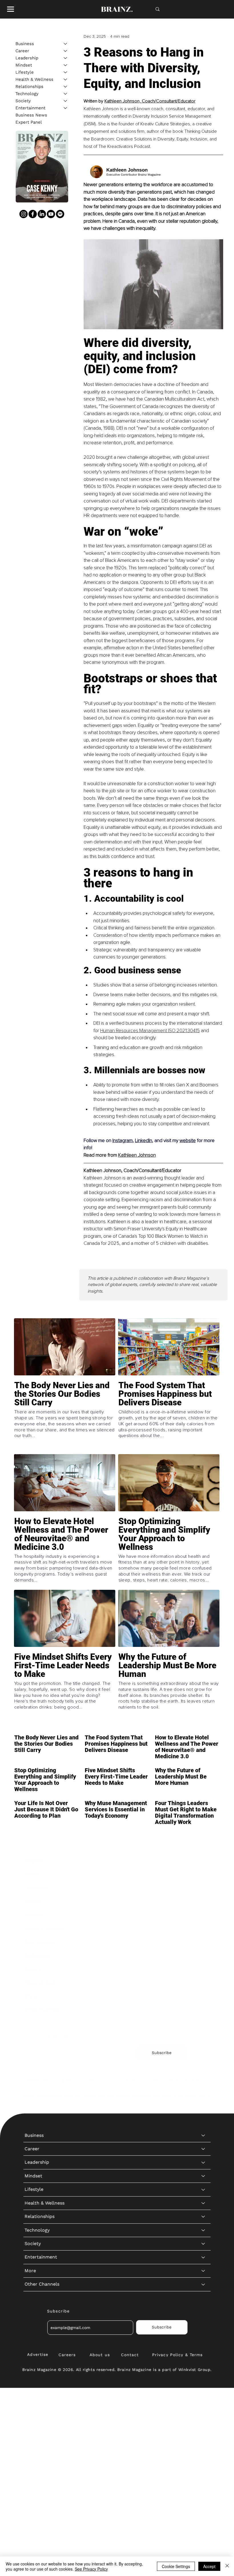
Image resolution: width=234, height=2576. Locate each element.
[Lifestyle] (66, 72)
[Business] (66, 44)
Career (22, 51)
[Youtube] (51, 214)
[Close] (227, 2566)
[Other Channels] (203, 2010)
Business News (31, 115)
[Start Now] (65, 1416)
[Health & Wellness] (66, 80)
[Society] (66, 101)
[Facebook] (33, 214)
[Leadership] (66, 58)
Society (23, 101)
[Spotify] (60, 214)
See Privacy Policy (91, 2569)
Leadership (27, 58)
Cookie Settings (176, 2566)
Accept (209, 2566)
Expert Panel (29, 122)
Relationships (29, 87)
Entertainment (30, 108)
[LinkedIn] (42, 214)
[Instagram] (24, 214)
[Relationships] (66, 87)
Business (25, 44)
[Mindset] (66, 65)
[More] (203, 1996)
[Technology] (66, 94)
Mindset (24, 65)
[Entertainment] (66, 108)
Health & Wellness (34, 79)
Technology (27, 94)
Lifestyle (25, 72)
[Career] (66, 51)
